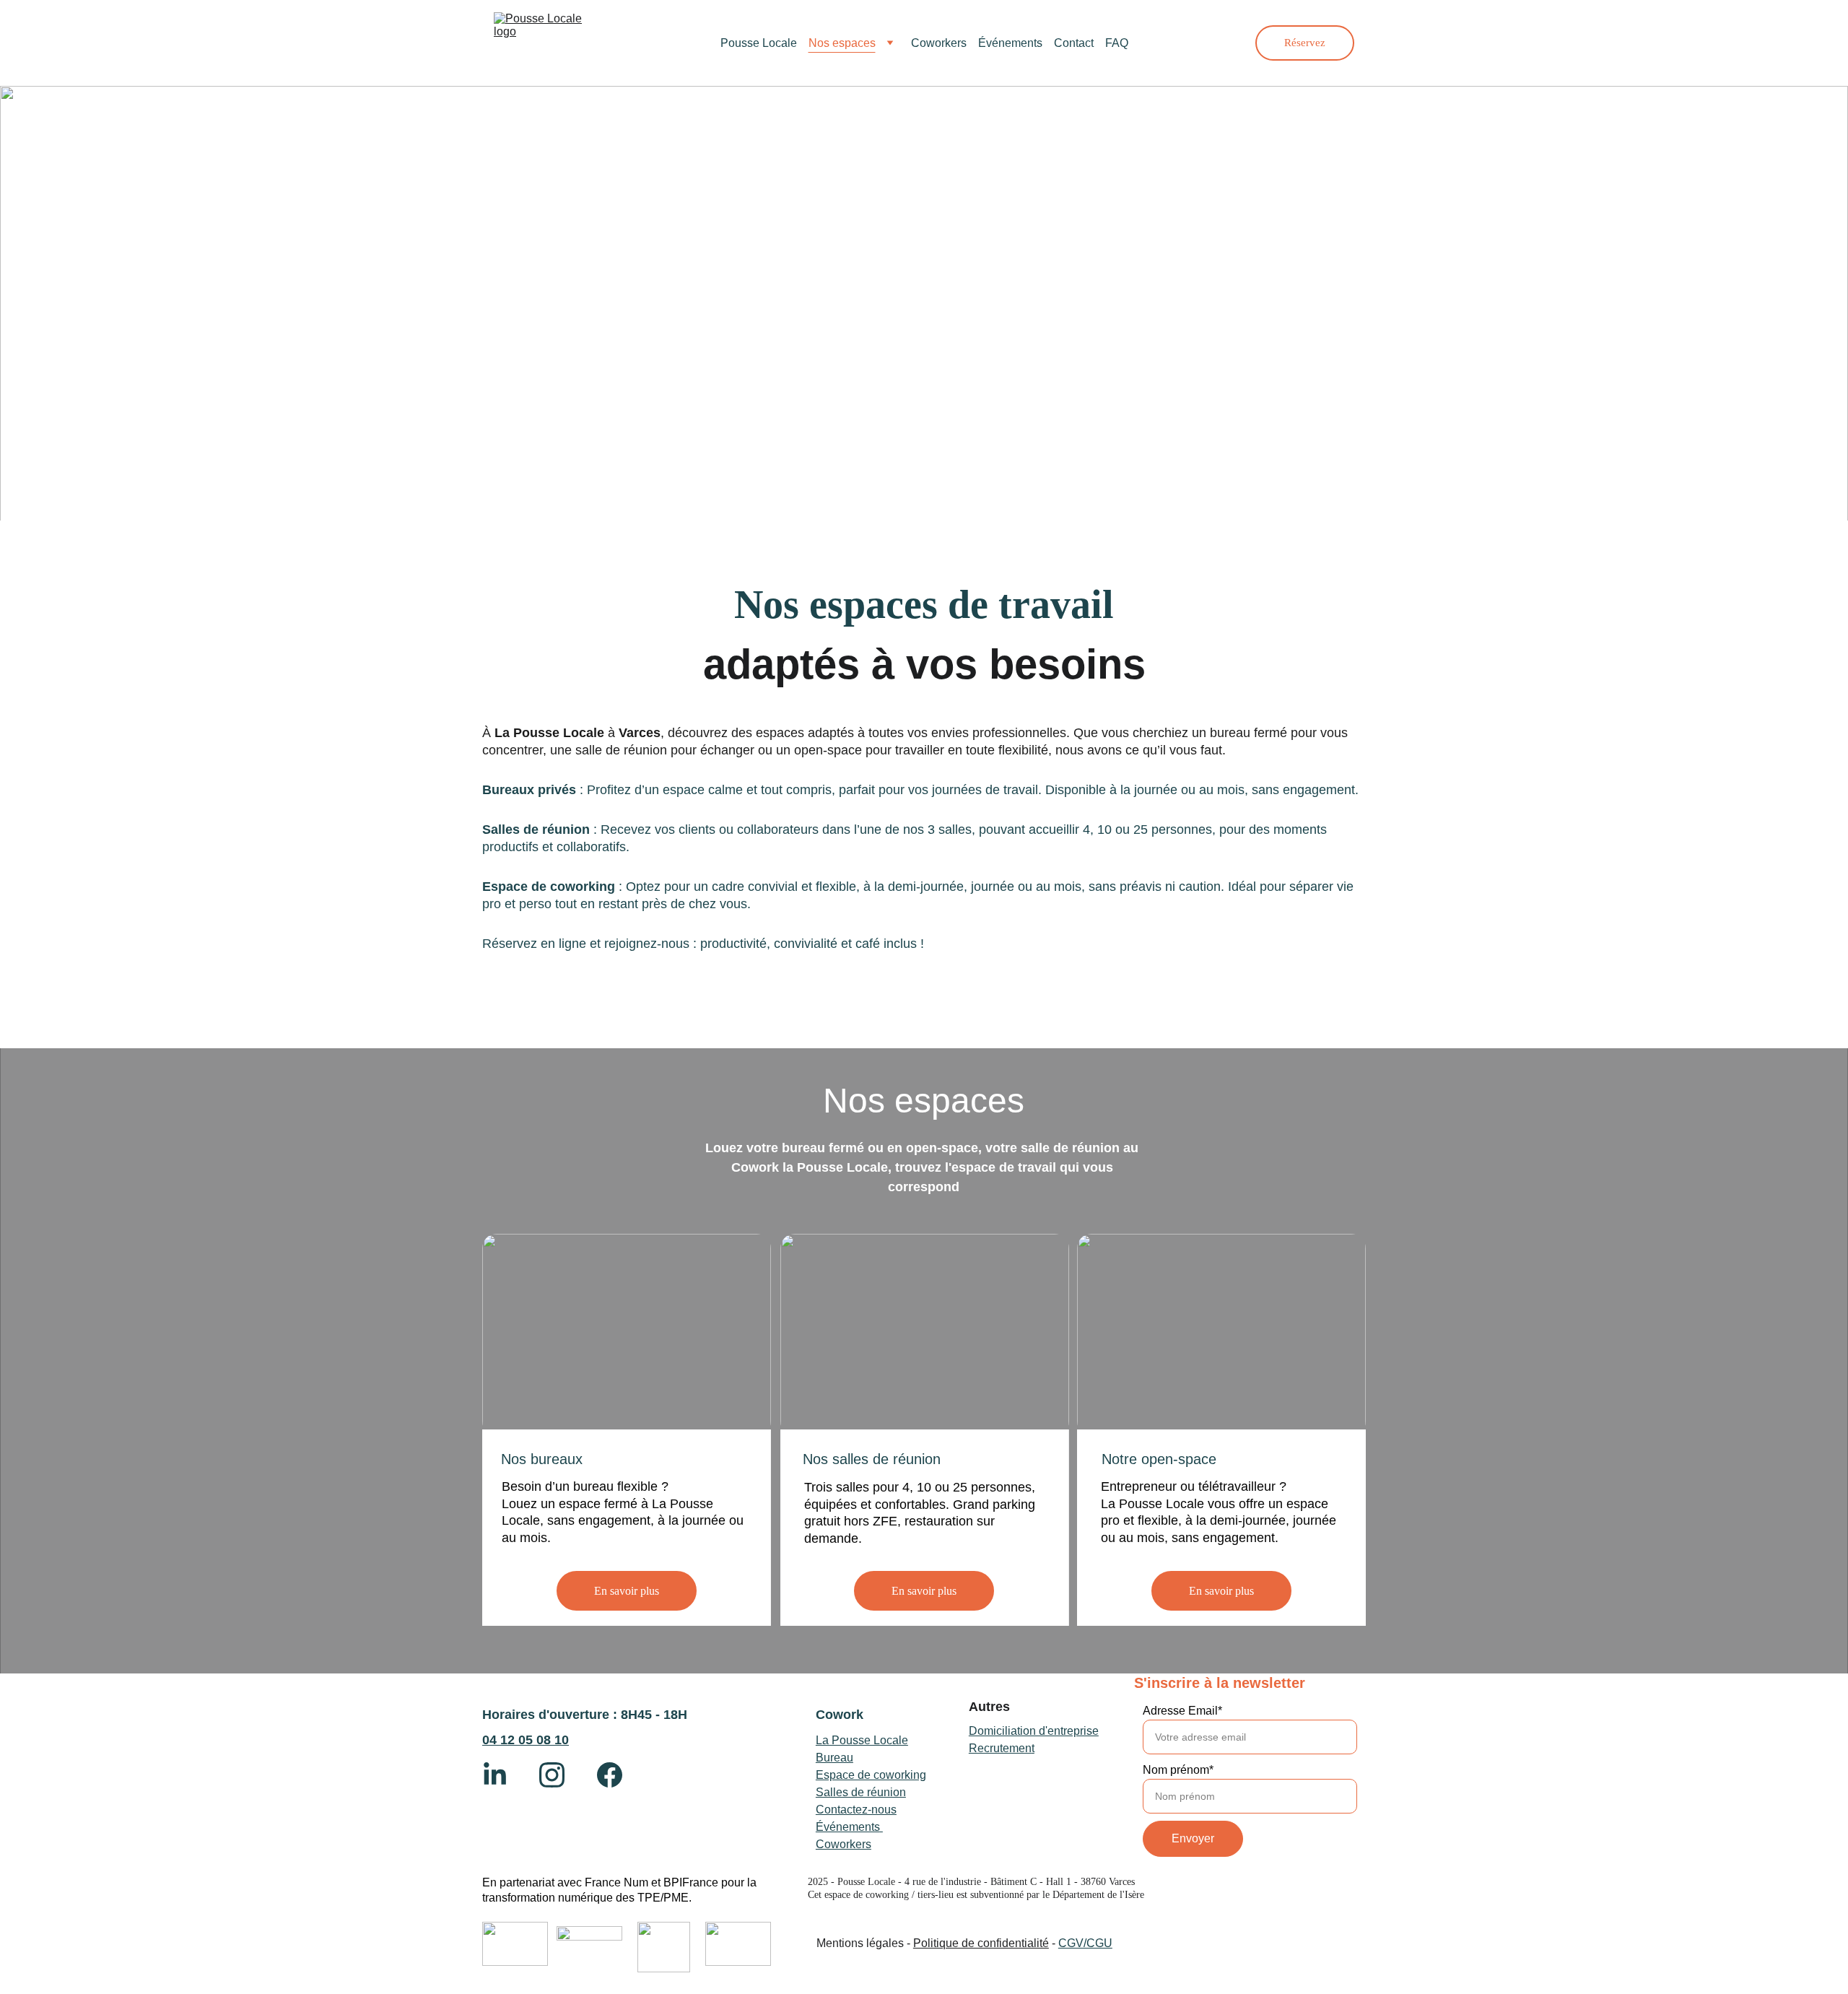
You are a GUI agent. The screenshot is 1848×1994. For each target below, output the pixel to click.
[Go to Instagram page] (559, 1775)
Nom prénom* (1178, 1770)
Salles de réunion (861, 1792)
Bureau (834, 1758)
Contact (1074, 43)
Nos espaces (842, 43)
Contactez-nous (856, 1810)
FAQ (1117, 43)
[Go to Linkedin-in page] (502, 1775)
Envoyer (1193, 1838)
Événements (1010, 43)
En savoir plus (627, 1591)
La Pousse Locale (862, 1740)
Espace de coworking (871, 1775)
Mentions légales (860, 1943)
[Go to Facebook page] (610, 1775)
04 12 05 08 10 (526, 1740)
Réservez (1305, 43)
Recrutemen (1000, 1748)
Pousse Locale (759, 43)
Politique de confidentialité (981, 1943)
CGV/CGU (1085, 1943)
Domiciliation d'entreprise (1034, 1731)
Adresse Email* (1182, 1711)
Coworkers (939, 43)
